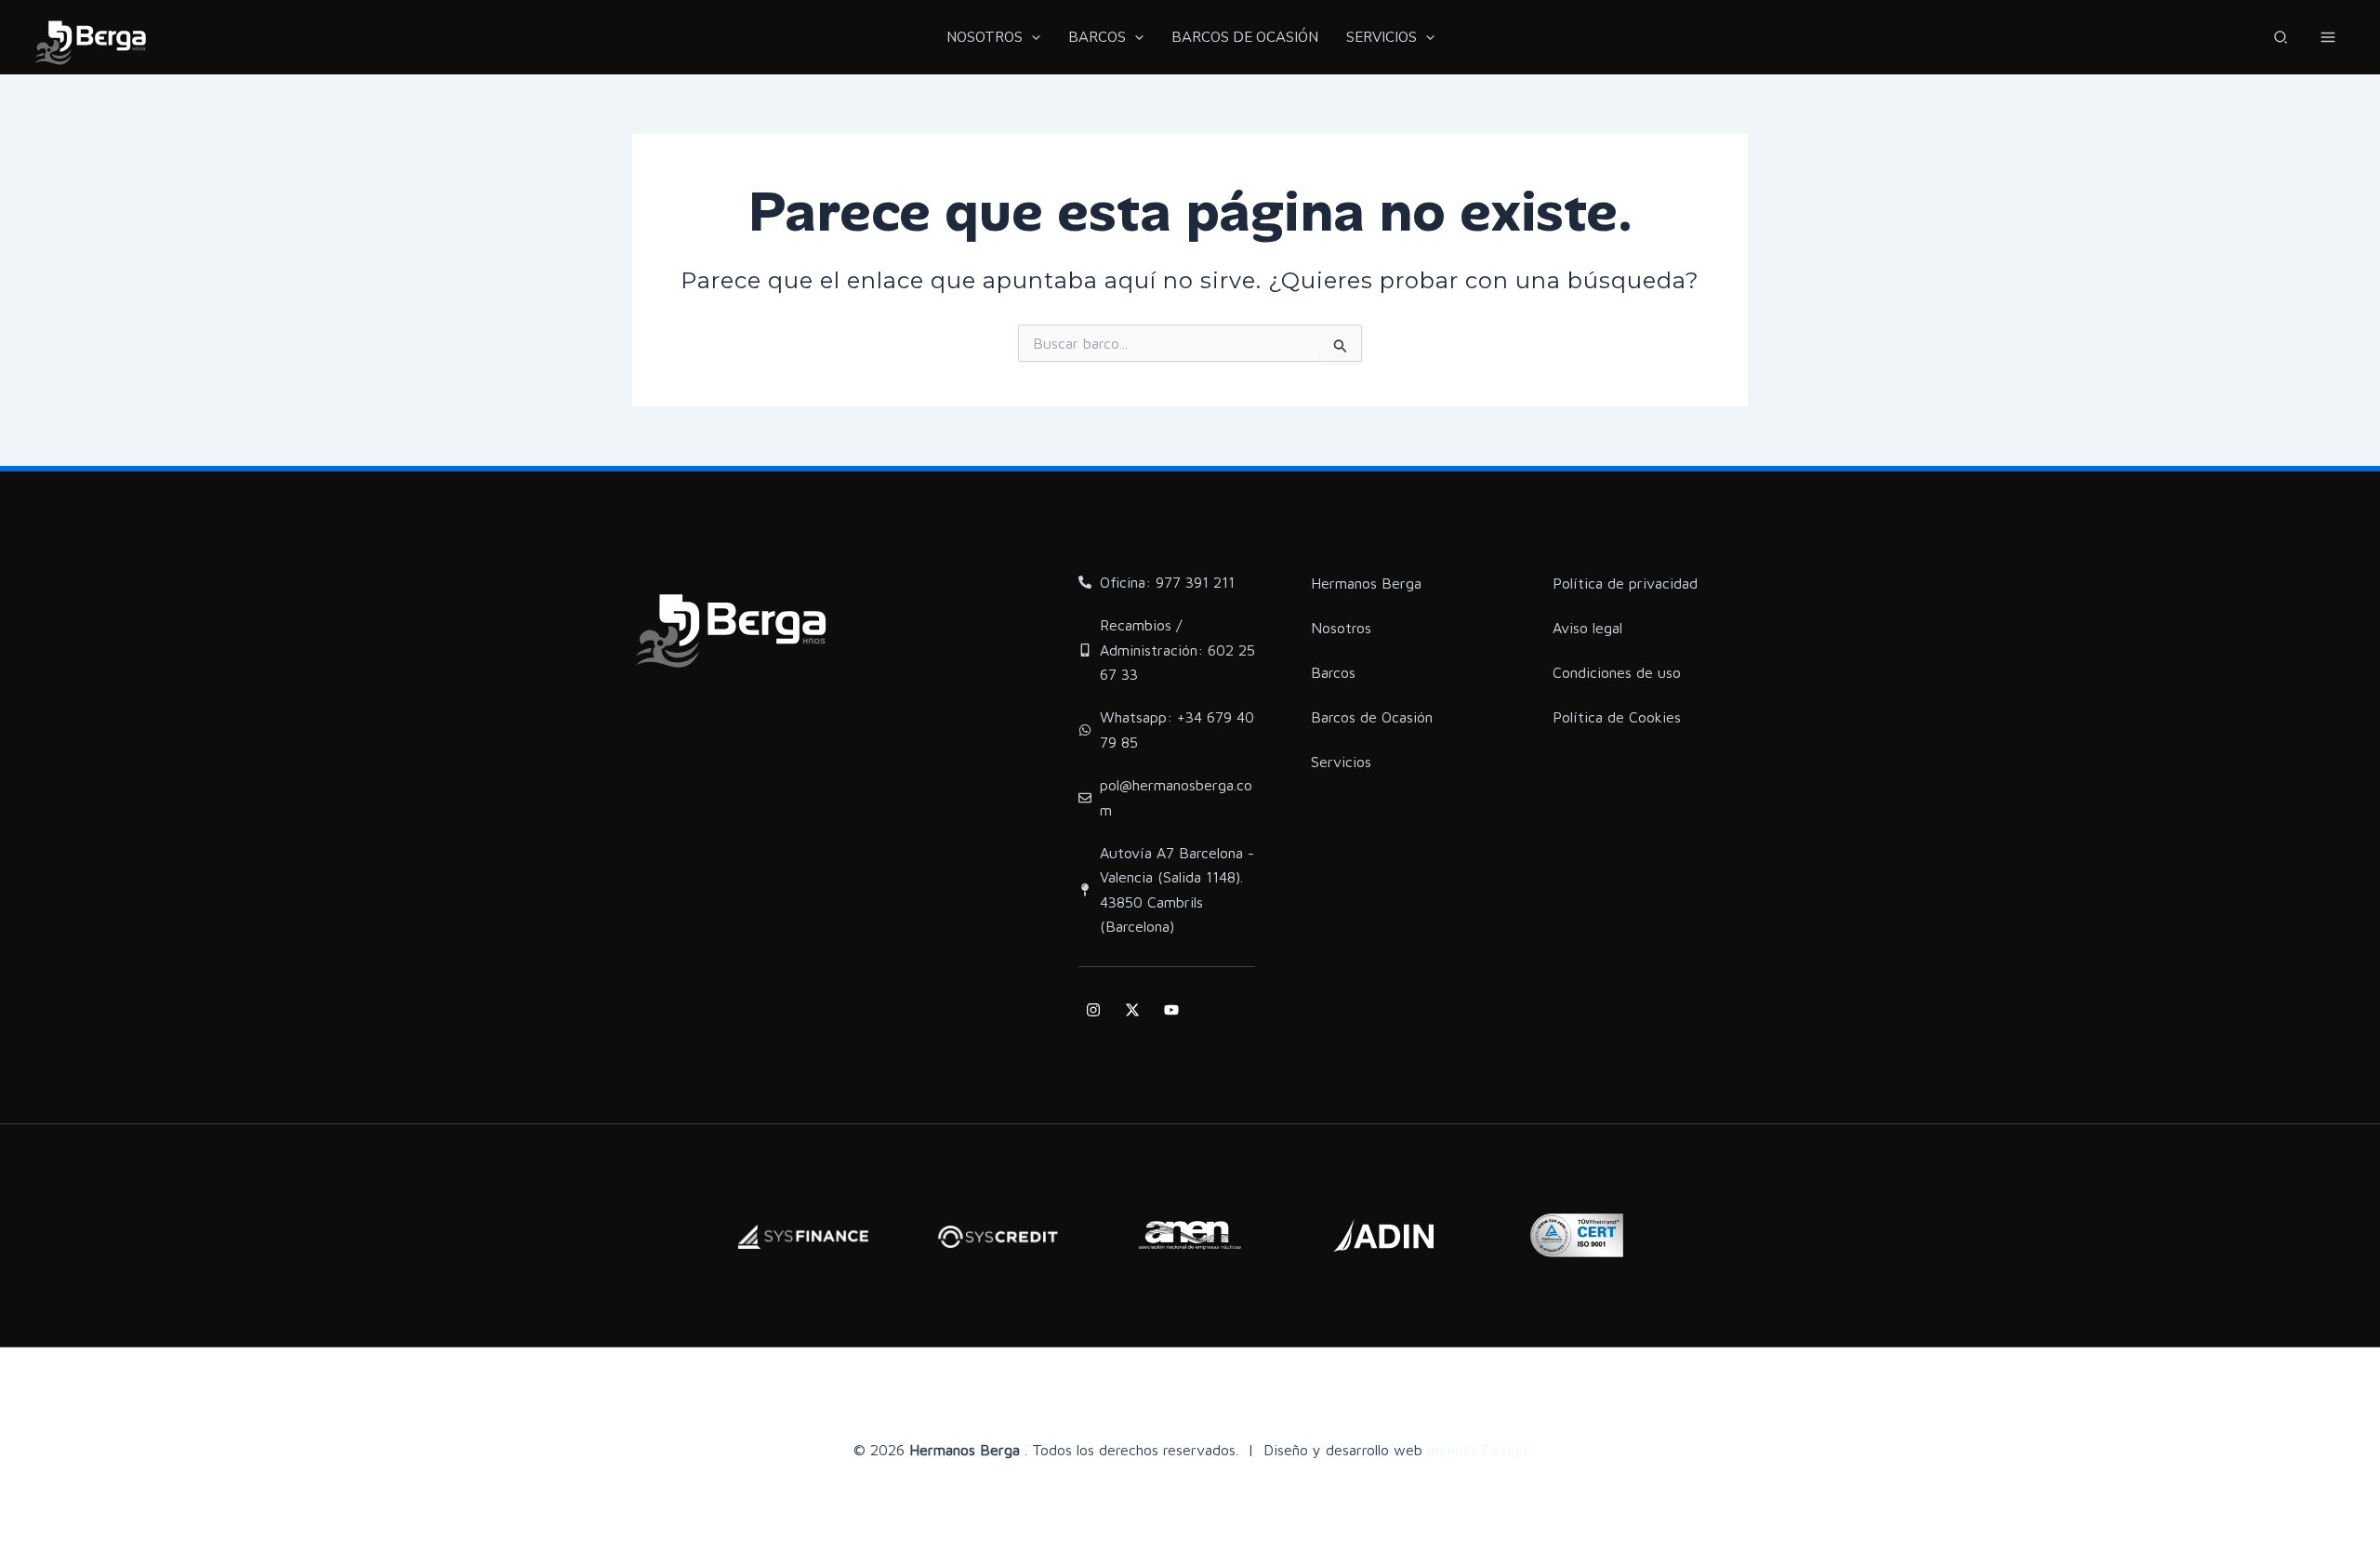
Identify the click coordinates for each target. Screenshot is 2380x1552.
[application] (1031, 37)
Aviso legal (1587, 628)
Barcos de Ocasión (1372, 717)
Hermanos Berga (1366, 583)
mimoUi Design (1477, 1450)
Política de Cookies (1617, 717)
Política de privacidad (1625, 583)
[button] (2281, 40)
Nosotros (1341, 628)
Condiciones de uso (1617, 672)
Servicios (1341, 762)
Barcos (1333, 672)
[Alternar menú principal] (2328, 37)
